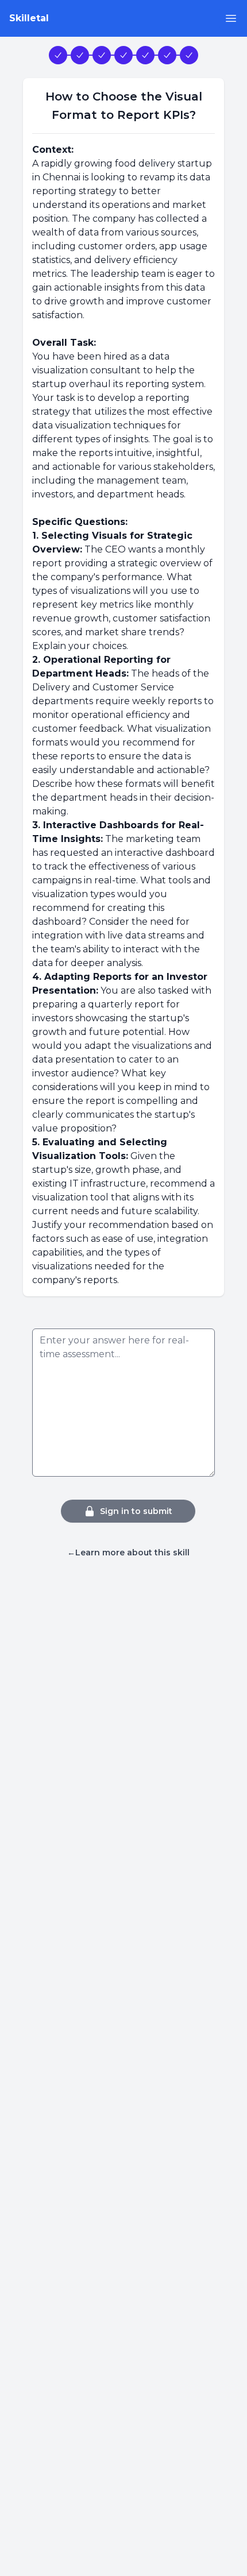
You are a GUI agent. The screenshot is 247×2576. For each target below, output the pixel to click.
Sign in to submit (136, 1511)
